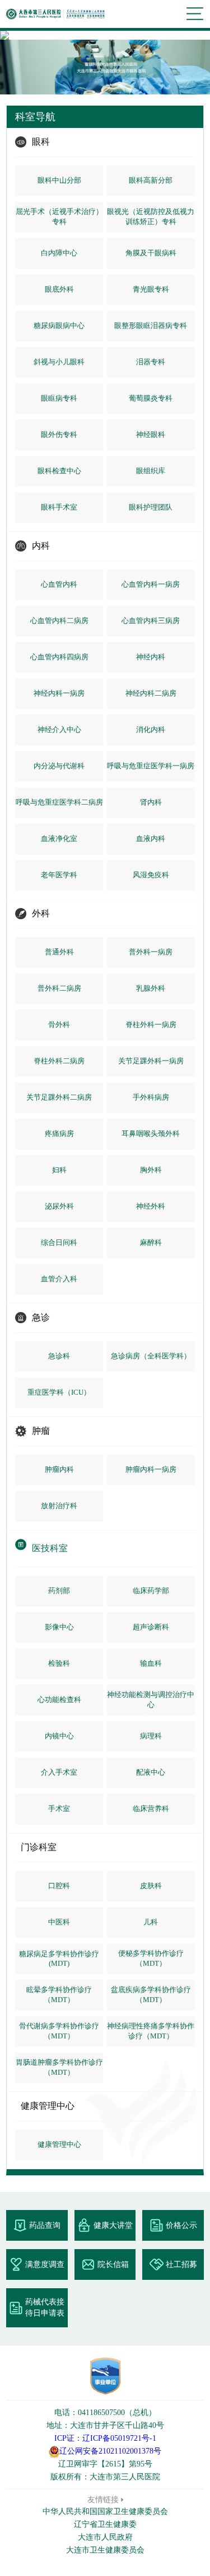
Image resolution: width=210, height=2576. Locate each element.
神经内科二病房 (151, 693)
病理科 (151, 1736)
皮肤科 (151, 1886)
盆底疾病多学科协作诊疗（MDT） (151, 1995)
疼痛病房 (59, 1133)
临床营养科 (151, 1809)
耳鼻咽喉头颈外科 (151, 1133)
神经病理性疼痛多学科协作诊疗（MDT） (151, 2031)
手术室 (59, 1809)
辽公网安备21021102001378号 (110, 2451)
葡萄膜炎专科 (151, 398)
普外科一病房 (151, 952)
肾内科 (151, 802)
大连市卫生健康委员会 (105, 2550)
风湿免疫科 (151, 875)
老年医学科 (59, 875)
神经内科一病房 (59, 693)
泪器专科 (151, 362)
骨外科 (59, 1025)
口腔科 (59, 1886)
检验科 (59, 1663)
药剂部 (59, 1591)
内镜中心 (59, 1736)
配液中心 (151, 1772)
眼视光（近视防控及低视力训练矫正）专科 (151, 217)
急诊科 (59, 1356)
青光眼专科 (151, 289)
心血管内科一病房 (151, 584)
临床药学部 (151, 1591)
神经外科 (151, 1206)
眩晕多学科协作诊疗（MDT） (59, 1995)
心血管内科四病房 (59, 657)
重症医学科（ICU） (59, 1392)
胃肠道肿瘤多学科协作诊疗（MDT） (59, 2067)
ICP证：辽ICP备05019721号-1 (105, 2438)
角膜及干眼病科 (151, 253)
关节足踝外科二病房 (59, 1097)
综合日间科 (59, 1242)
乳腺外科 (151, 988)
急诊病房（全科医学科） (151, 1356)
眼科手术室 (59, 507)
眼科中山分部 (59, 180)
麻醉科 (151, 1242)
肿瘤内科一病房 (151, 1469)
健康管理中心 (59, 2144)
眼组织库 (151, 471)
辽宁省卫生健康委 (105, 2524)
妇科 (59, 1170)
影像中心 (59, 1627)
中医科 (59, 1922)
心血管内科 (59, 584)
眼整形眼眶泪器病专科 (151, 325)
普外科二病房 (59, 988)
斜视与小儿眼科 (59, 362)
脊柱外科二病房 (59, 1061)
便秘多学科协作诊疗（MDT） (151, 1958)
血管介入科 (59, 1279)
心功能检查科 (59, 1700)
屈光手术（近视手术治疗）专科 (59, 217)
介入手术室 (59, 1772)
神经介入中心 (59, 729)
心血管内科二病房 (59, 621)
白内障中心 (59, 253)
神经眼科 (151, 434)
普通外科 (59, 952)
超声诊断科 (151, 1627)
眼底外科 (59, 289)
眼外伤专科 (59, 434)
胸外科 (151, 1170)
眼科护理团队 (151, 507)
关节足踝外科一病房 (151, 1061)
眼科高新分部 (151, 180)
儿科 (151, 1922)
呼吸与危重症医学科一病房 (151, 766)
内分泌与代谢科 (59, 766)
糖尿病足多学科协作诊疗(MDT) (59, 1959)
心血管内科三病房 (151, 621)
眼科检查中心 (59, 471)
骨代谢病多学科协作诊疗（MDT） (59, 2031)
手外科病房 (151, 1097)
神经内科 (151, 657)
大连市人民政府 (105, 2537)
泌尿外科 (59, 1206)
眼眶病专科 (59, 398)
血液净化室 (59, 838)
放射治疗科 (59, 1506)
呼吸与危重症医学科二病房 (59, 802)
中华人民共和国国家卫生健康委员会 (105, 2511)
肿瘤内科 (59, 1469)
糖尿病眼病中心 (59, 325)
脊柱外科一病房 (151, 1025)
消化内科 (151, 729)
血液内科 (151, 838)
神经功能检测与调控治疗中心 (151, 1700)
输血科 (151, 1663)
